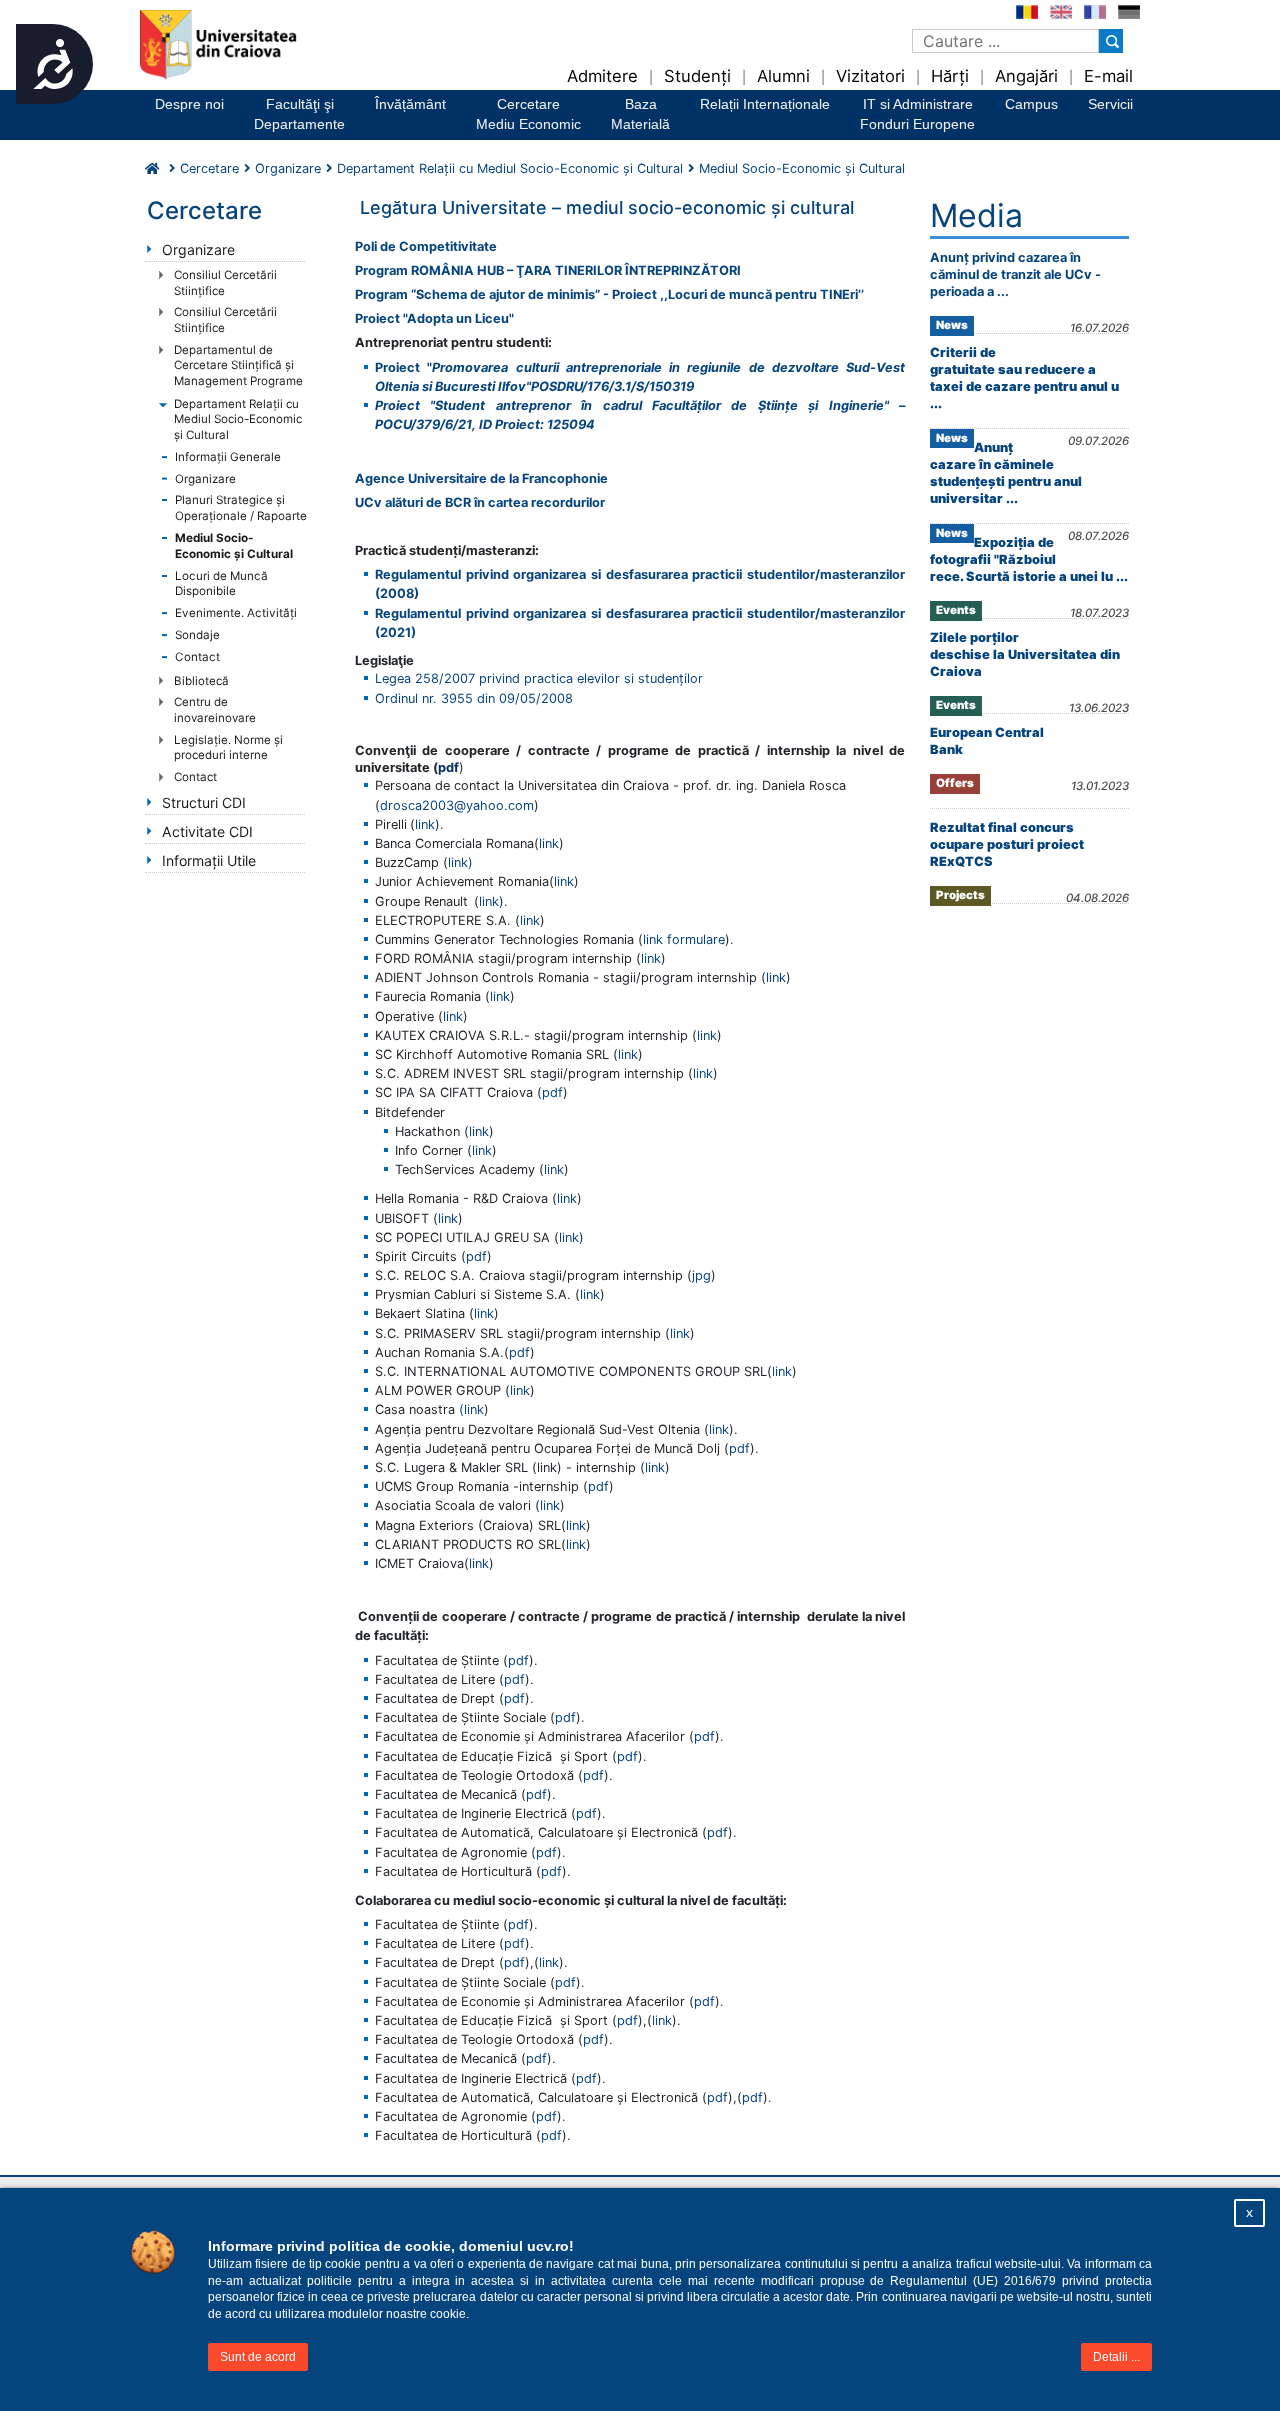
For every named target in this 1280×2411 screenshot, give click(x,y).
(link (471, 1409)
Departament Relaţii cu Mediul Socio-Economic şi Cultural (238, 419)
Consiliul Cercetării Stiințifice (225, 283)
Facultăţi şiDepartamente (299, 114)
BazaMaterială (640, 114)
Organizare (288, 168)
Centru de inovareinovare (215, 710)
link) (460, 862)
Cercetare (209, 168)
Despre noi (189, 104)
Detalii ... (1116, 2357)
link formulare (684, 939)
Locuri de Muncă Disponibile (221, 584)
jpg (701, 1275)
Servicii (1110, 104)
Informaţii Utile (209, 860)
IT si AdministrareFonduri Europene (917, 114)
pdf (552, 1092)
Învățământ (410, 104)
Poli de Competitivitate (426, 246)
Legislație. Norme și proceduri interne (228, 748)
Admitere (602, 76)
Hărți (950, 76)
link (425, 824)
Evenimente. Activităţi (236, 613)
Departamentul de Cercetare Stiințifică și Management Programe (238, 365)
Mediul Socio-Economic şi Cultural (234, 546)
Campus (1031, 104)
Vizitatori (870, 76)
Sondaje (197, 635)
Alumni (783, 76)
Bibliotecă (201, 681)
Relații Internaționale (765, 104)
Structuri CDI (204, 802)
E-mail (1108, 76)
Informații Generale (228, 457)
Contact (197, 657)
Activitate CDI (207, 831)
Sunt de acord (258, 2357)
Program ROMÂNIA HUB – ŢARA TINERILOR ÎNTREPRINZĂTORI (548, 270)
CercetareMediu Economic (528, 114)
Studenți (697, 76)
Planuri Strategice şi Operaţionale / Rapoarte (241, 508)
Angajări (1026, 76)
